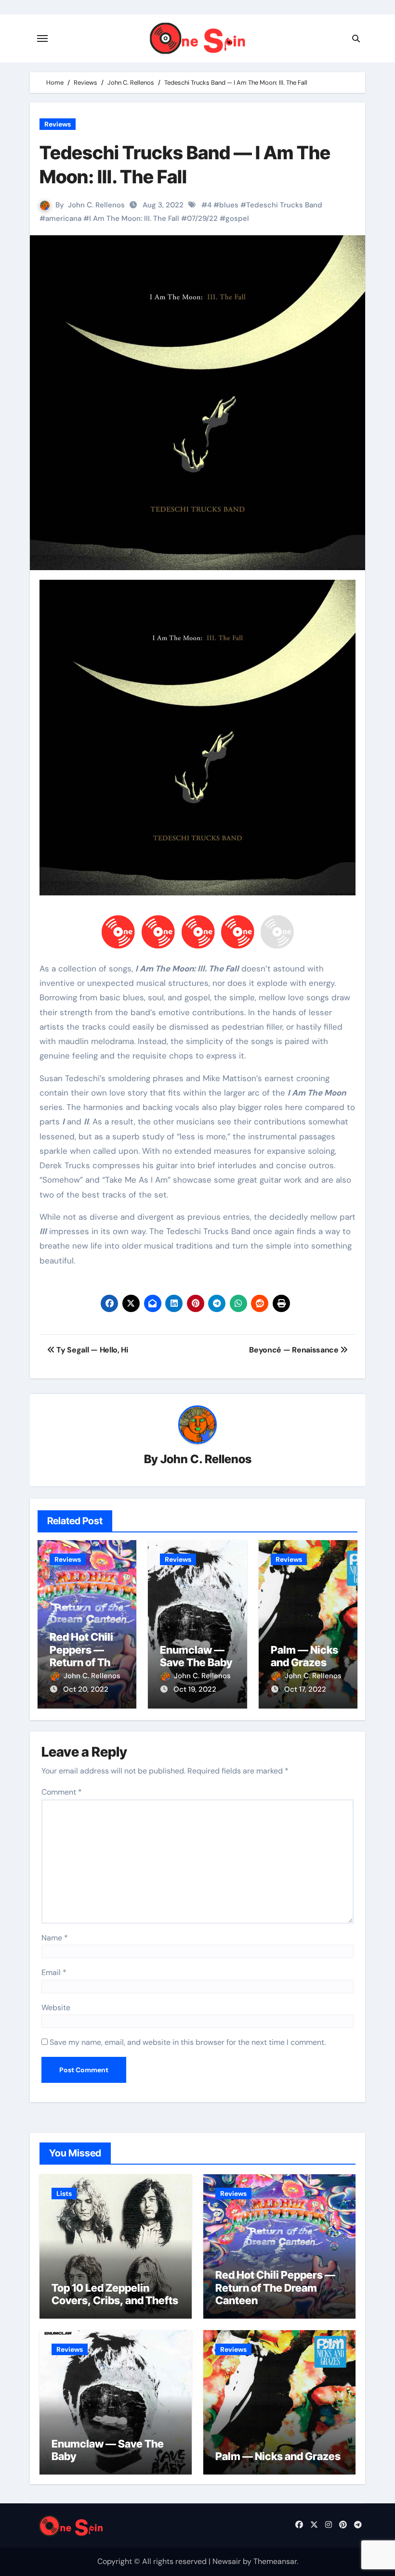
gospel (237, 218)
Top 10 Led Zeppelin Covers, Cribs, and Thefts (115, 2294)
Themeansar (275, 2561)
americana (63, 218)
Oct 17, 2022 (305, 1689)
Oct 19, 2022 (195, 1689)
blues (229, 205)
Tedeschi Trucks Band (284, 205)
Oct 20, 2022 (86, 1689)
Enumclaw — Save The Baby (196, 1656)
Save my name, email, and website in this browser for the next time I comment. (188, 2042)
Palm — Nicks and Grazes (304, 1656)
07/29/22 (202, 218)
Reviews (58, 124)
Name (55, 1938)
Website (56, 2008)
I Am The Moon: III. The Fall (134, 218)
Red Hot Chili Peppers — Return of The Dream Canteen (83, 1662)
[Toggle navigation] (42, 38)
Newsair (227, 2561)
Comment (62, 1792)
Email (54, 1972)
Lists (64, 2193)
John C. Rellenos (96, 205)
